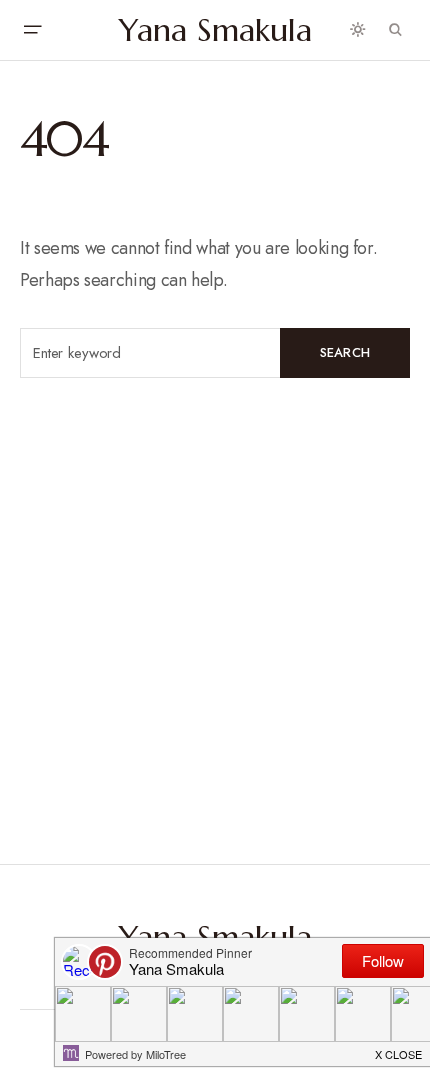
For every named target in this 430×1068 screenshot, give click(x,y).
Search (345, 352)
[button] (32, 30)
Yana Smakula (215, 30)
